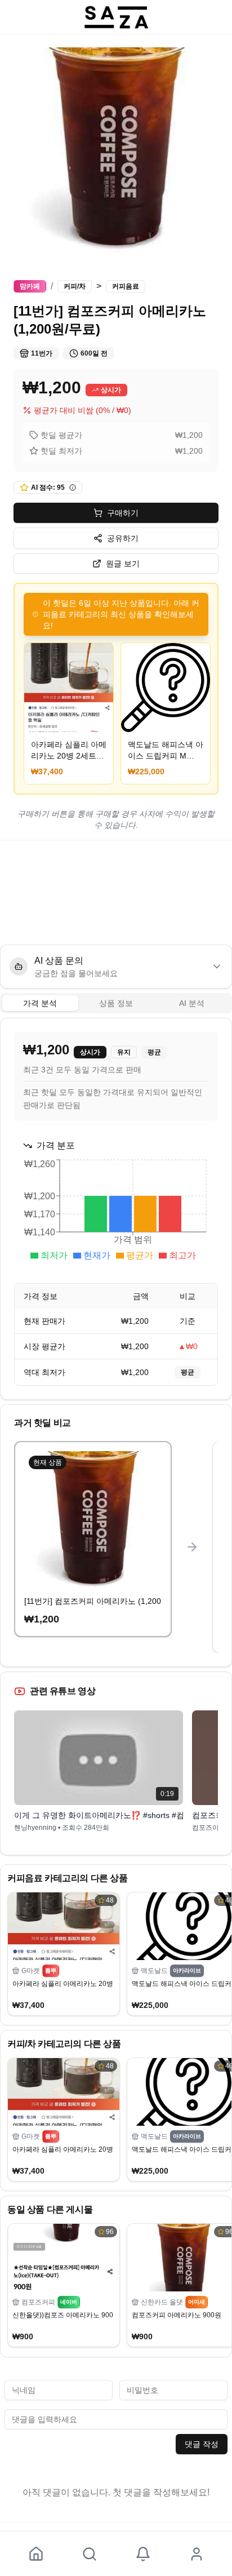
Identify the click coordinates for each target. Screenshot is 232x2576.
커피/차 (75, 286)
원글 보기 (123, 564)
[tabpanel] (116, 1209)
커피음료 (126, 286)
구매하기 (123, 513)
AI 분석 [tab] (192, 1003)
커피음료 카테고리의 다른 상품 (68, 1878)
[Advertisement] (116, 892)
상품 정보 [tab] (116, 1003)
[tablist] (116, 1003)
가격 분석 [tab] (40, 1003)
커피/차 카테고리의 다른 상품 (64, 2044)
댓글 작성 (202, 2444)
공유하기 (123, 538)
